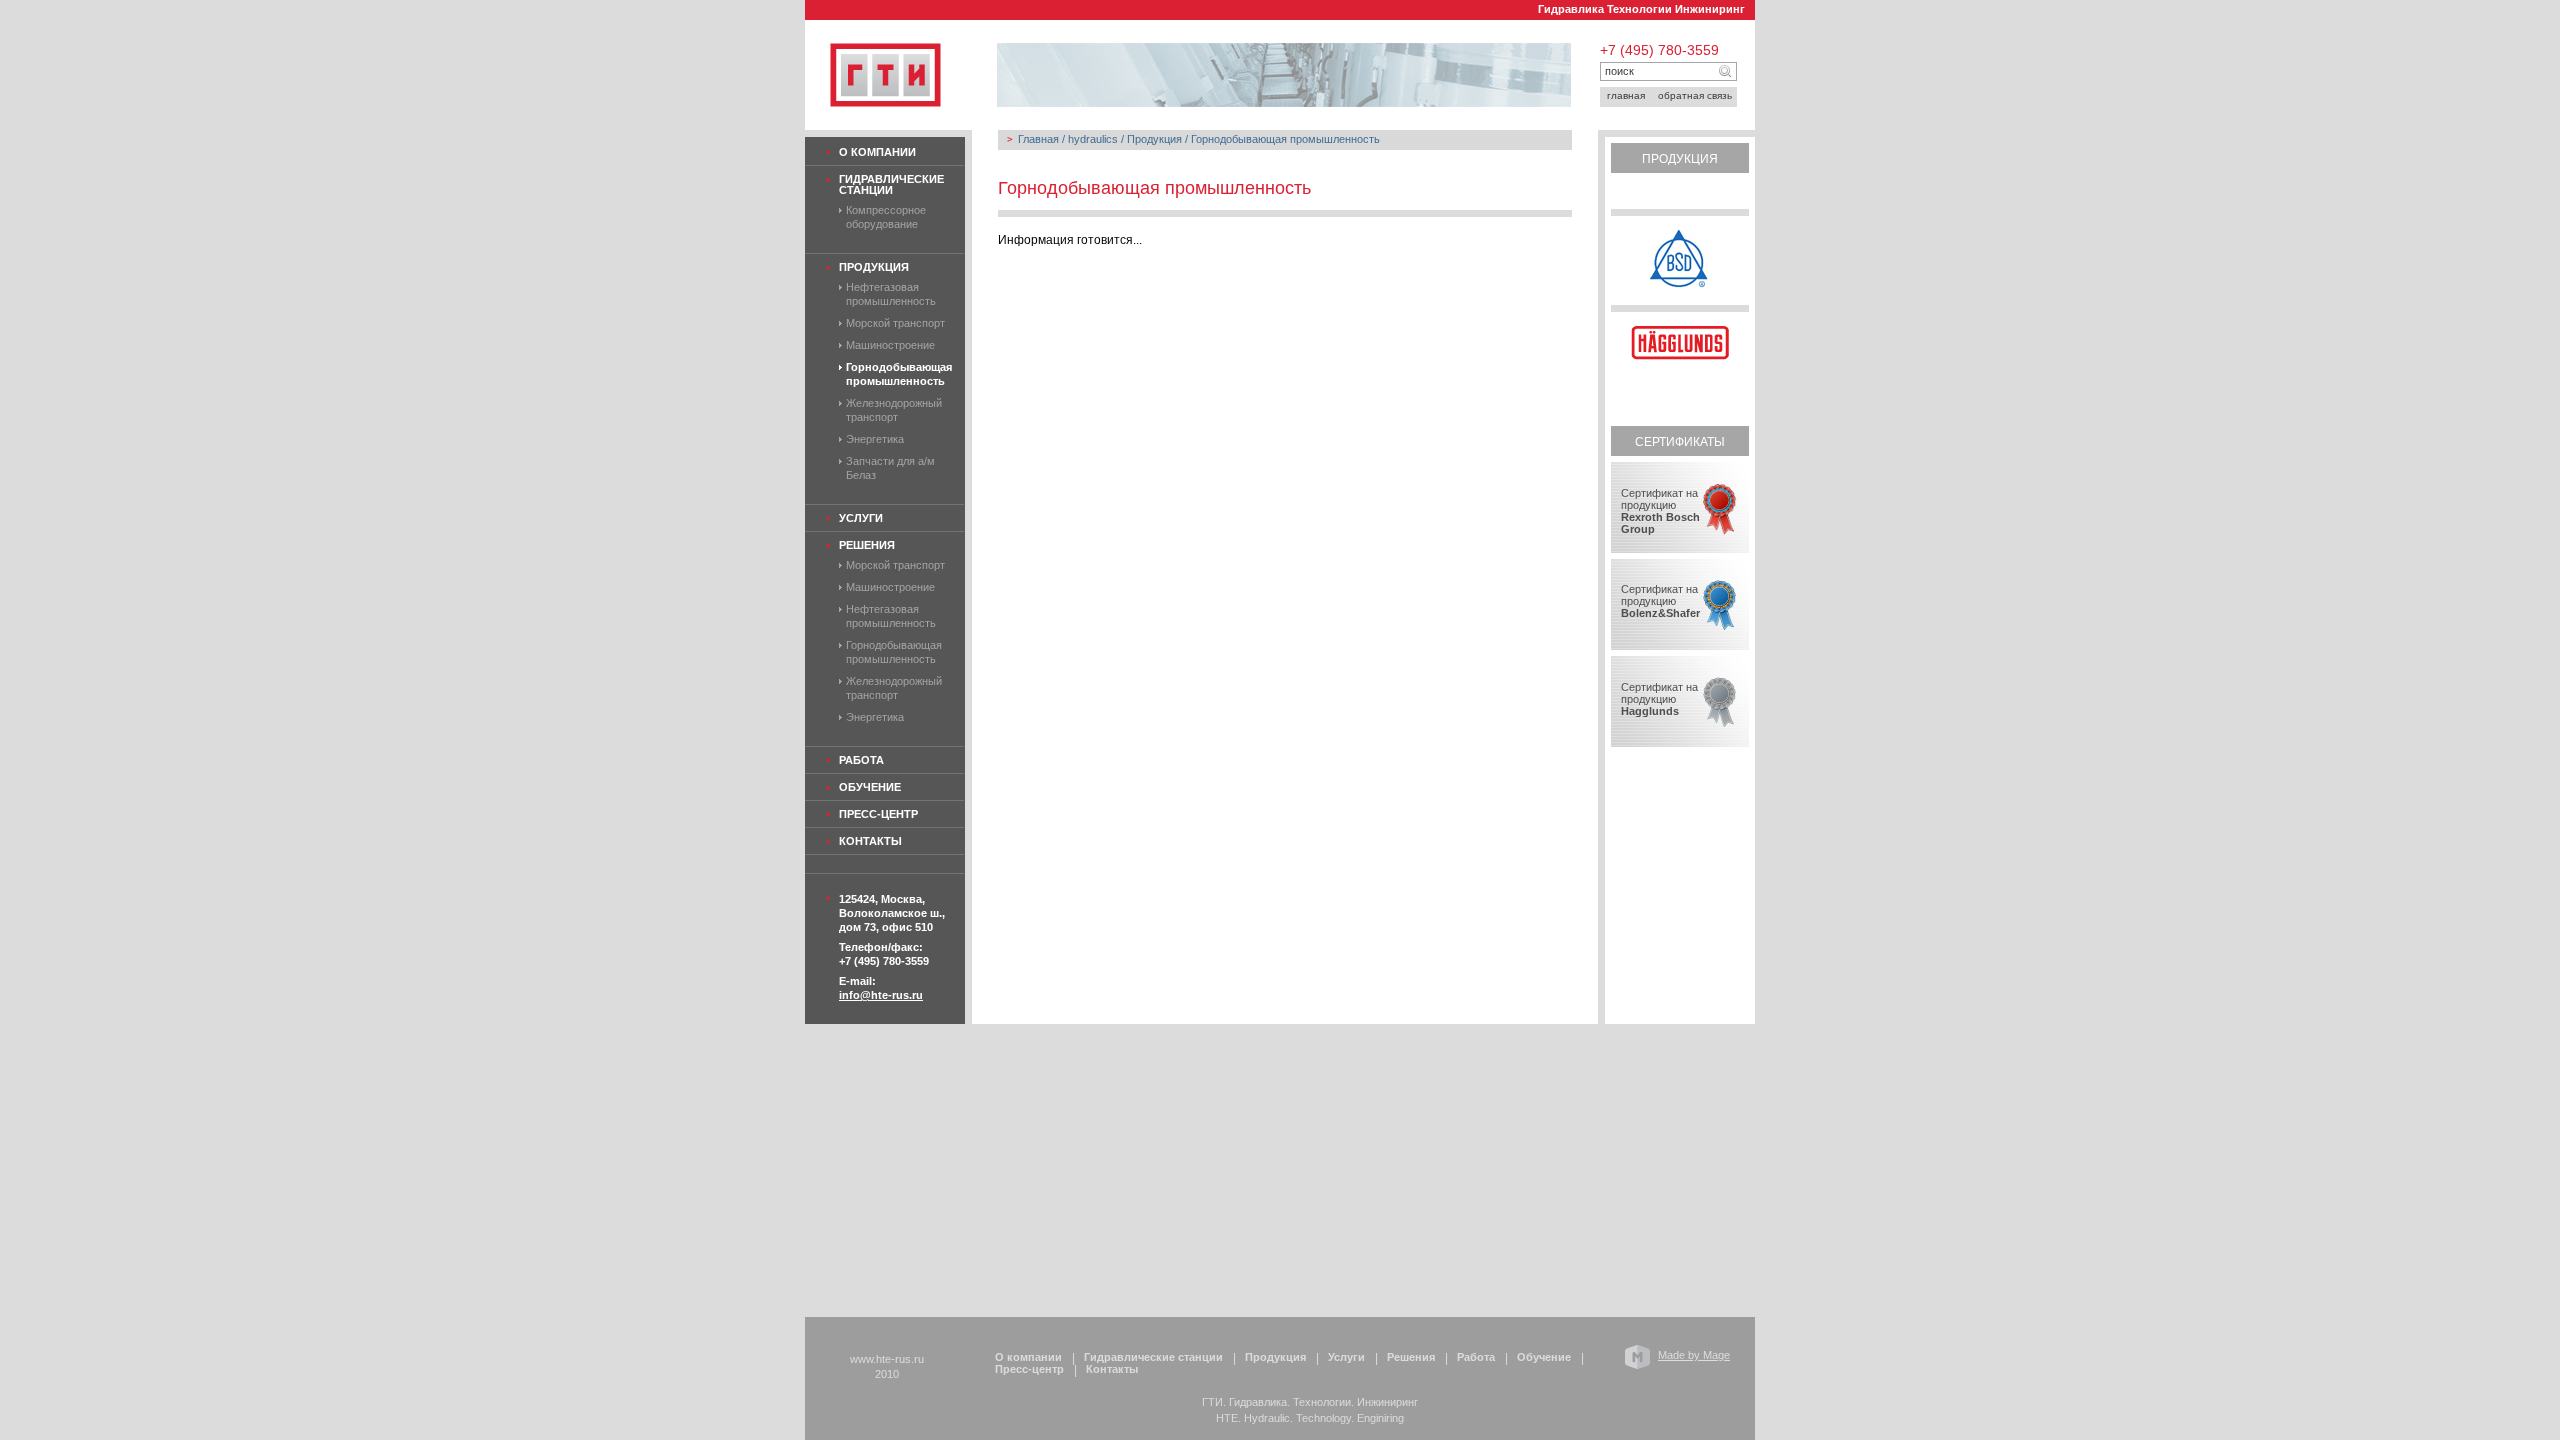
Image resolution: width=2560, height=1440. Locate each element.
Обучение (870, 787)
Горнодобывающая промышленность (1285, 139)
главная (1626, 95)
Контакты (870, 841)
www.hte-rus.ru (887, 1359)
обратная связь (1695, 95)
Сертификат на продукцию (1660, 511)
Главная (1038, 139)
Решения (867, 545)
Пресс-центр (878, 814)
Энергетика (875, 439)
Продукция (874, 267)
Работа (861, 760)
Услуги (861, 518)
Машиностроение (890, 345)
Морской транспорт (895, 323)
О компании (877, 152)
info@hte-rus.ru (881, 995)
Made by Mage (1694, 1355)
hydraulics (1093, 139)
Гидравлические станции (891, 184)
